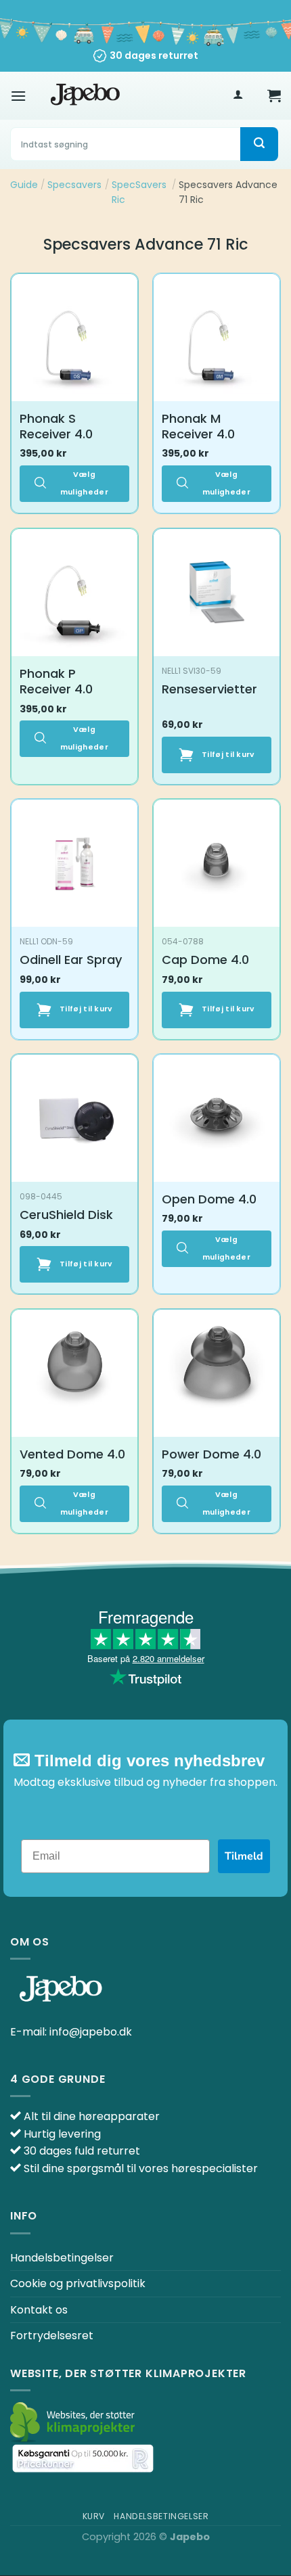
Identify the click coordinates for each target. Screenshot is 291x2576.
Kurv (94, 2516)
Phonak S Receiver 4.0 (56, 427)
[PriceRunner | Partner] (83, 2459)
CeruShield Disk (66, 1215)
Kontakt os (39, 2310)
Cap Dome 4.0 (205, 960)
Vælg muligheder (84, 483)
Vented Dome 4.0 (72, 1454)
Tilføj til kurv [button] (228, 755)
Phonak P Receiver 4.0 (56, 682)
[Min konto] (238, 96)
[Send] (259, 144)
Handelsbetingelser (62, 2258)
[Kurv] (274, 95)
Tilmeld (244, 1856)
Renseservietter (209, 689)
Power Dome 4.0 (211, 1454)
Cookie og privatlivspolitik (78, 2283)
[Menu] (18, 96)
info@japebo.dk (91, 2032)
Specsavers (74, 185)
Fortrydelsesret (52, 2336)
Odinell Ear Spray (71, 960)
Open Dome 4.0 (209, 1199)
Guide (24, 185)
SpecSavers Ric (139, 192)
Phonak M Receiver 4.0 (198, 427)
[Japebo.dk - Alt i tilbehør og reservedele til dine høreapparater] (85, 95)
